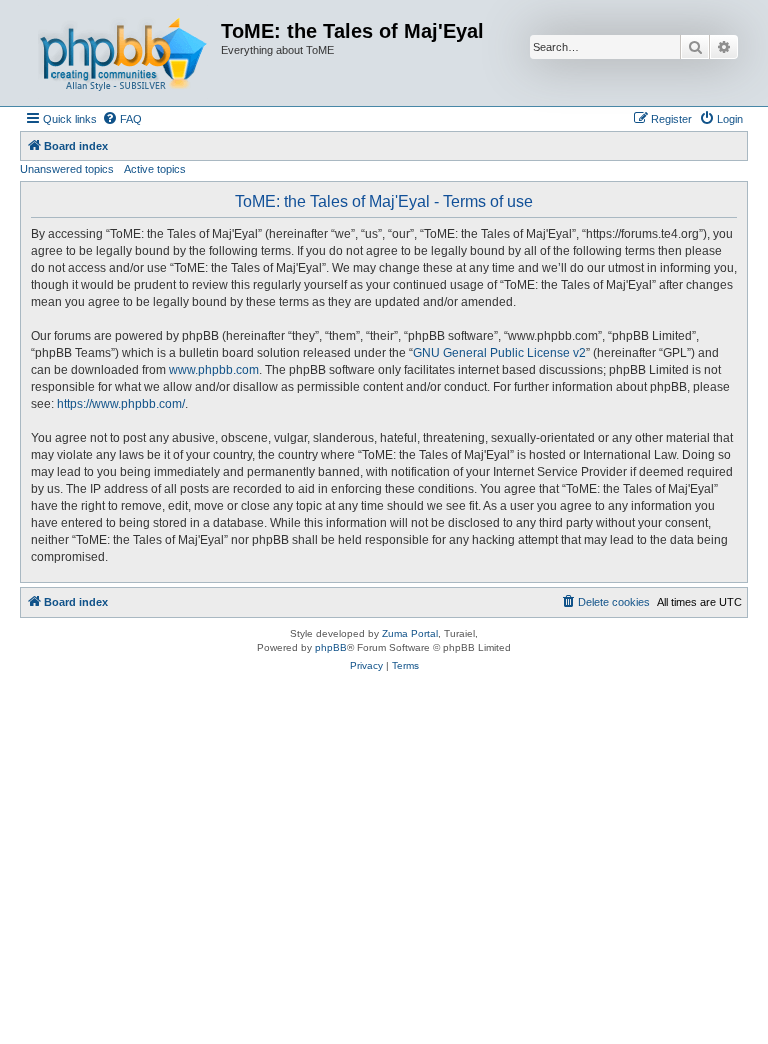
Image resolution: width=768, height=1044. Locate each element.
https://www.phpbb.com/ (121, 404)
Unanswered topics (67, 169)
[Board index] (123, 53)
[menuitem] (122, 119)
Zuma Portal (410, 633)
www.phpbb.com (214, 370)
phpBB (331, 647)
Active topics (155, 169)
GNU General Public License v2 (499, 353)
